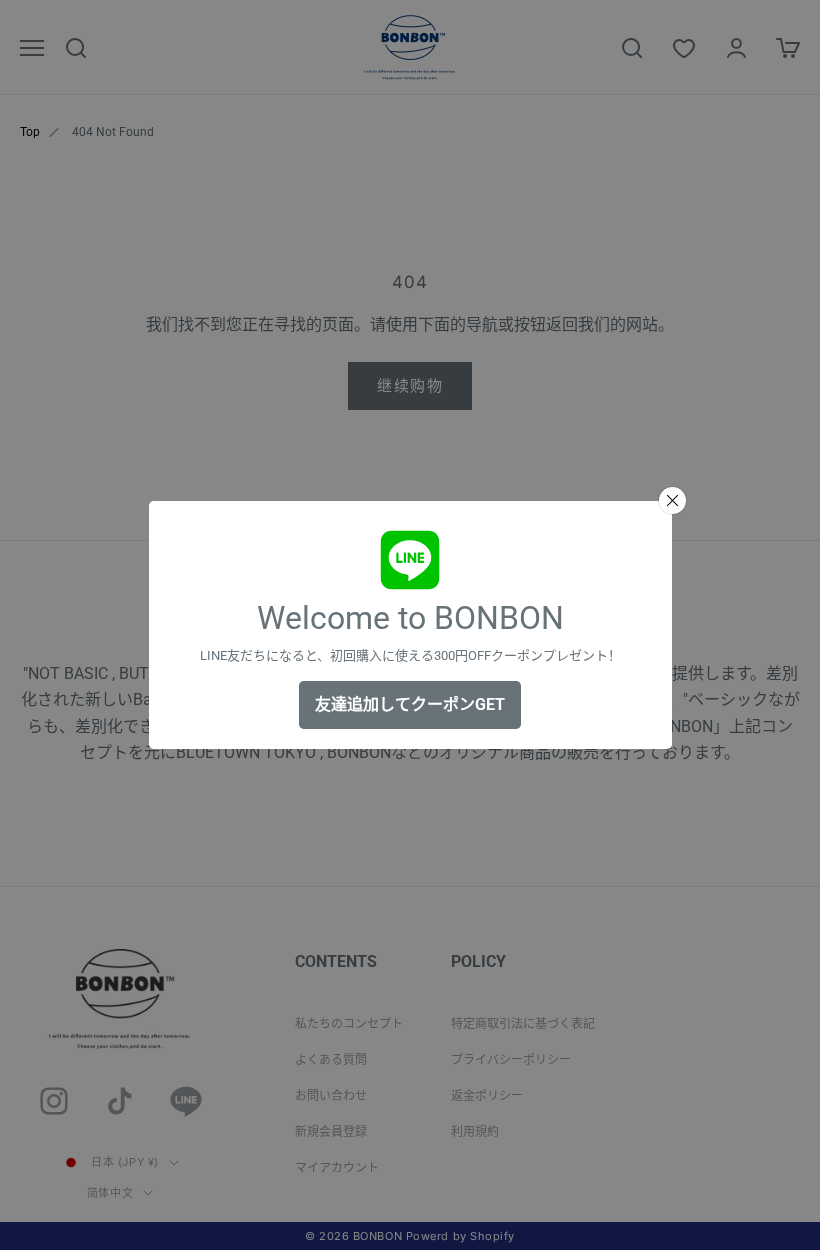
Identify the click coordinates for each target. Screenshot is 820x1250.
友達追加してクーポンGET (410, 704)
